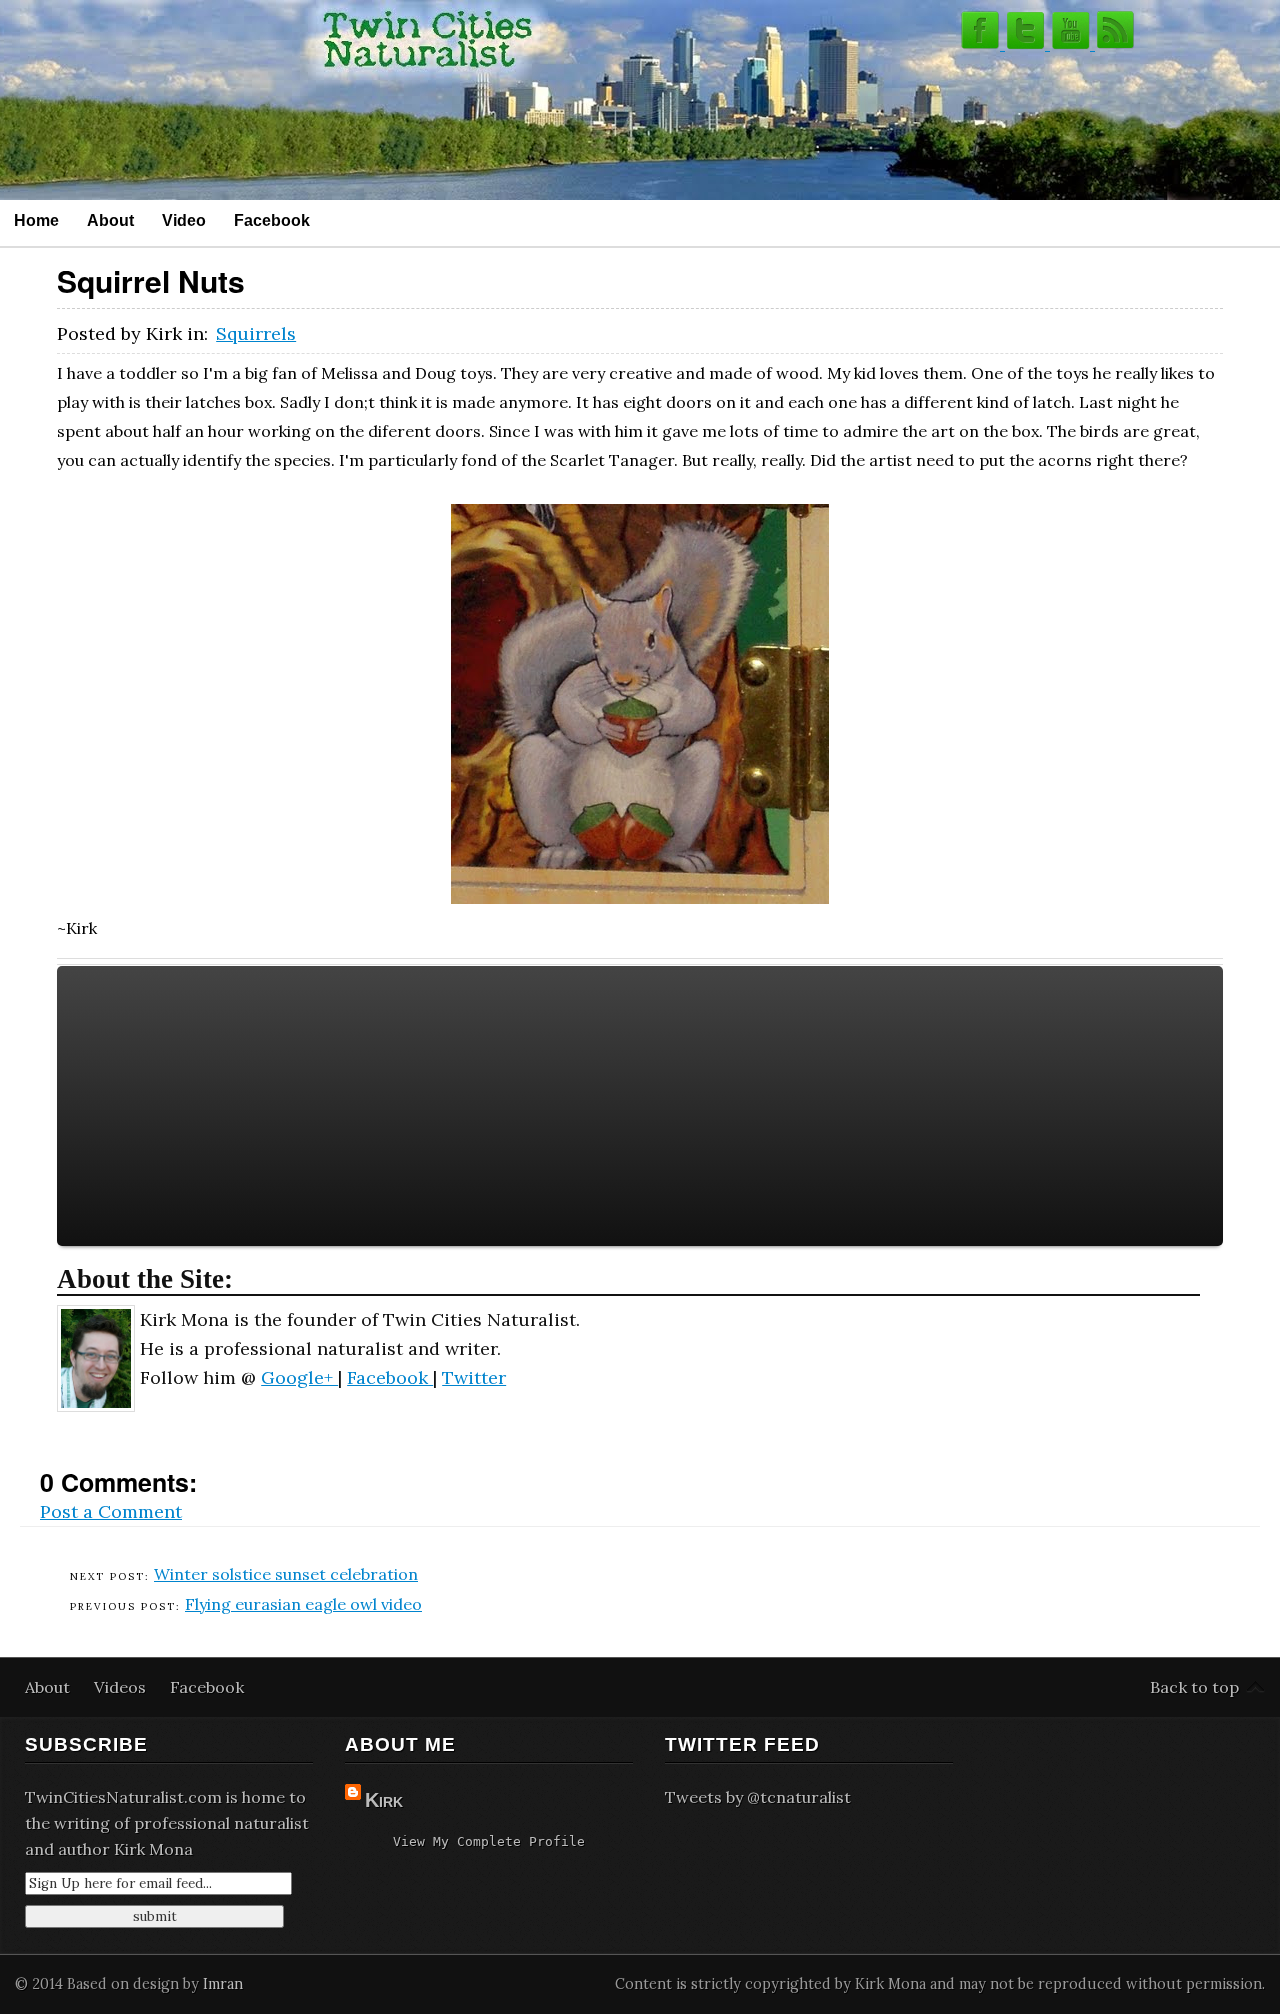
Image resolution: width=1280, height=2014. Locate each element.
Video (184, 220)
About (110, 220)
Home (36, 220)
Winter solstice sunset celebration (286, 1574)
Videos (122, 1687)
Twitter (474, 1377)
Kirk (384, 1800)
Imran (223, 1984)
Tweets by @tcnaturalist (758, 1797)
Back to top (1194, 1687)
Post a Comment (111, 1511)
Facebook (272, 220)
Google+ (299, 1377)
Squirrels (256, 333)
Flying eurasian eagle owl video (303, 1604)
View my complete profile (489, 1841)
